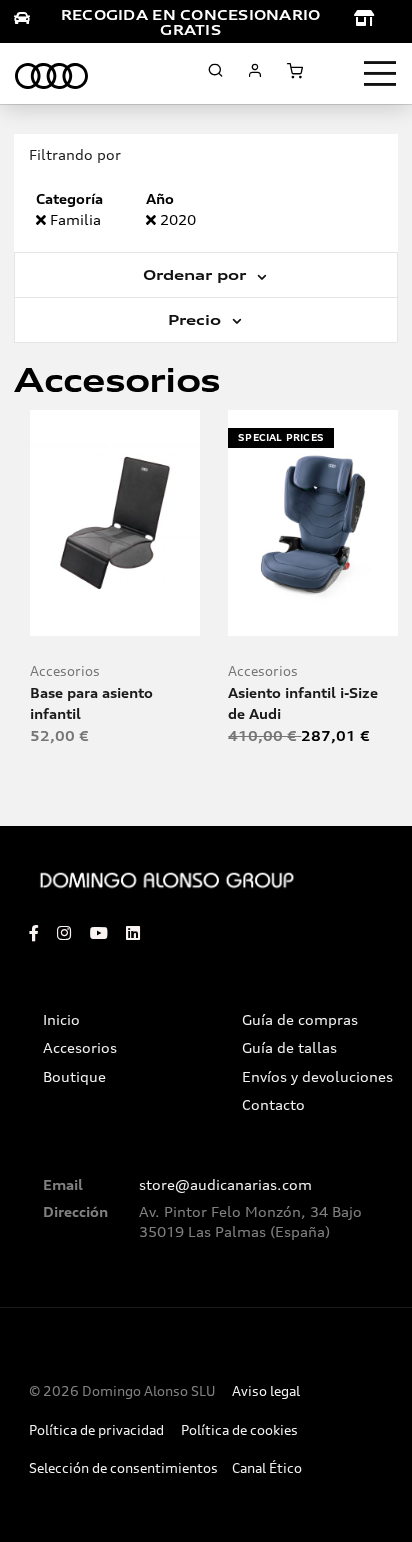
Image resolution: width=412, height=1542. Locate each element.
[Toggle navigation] (380, 74)
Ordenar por (197, 275)
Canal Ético (267, 1468)
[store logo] (51, 73)
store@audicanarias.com (225, 1185)
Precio (197, 320)
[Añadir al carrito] (115, 612)
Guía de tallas (289, 1048)
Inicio (61, 1020)
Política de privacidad (96, 1430)
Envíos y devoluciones (317, 1077)
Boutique (74, 1077)
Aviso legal (266, 1391)
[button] (158, 612)
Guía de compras (300, 1020)
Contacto (273, 1105)
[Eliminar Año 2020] (153, 219)
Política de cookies (239, 1430)
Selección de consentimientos (123, 1468)
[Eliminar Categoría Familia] (43, 219)
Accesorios (65, 671)
